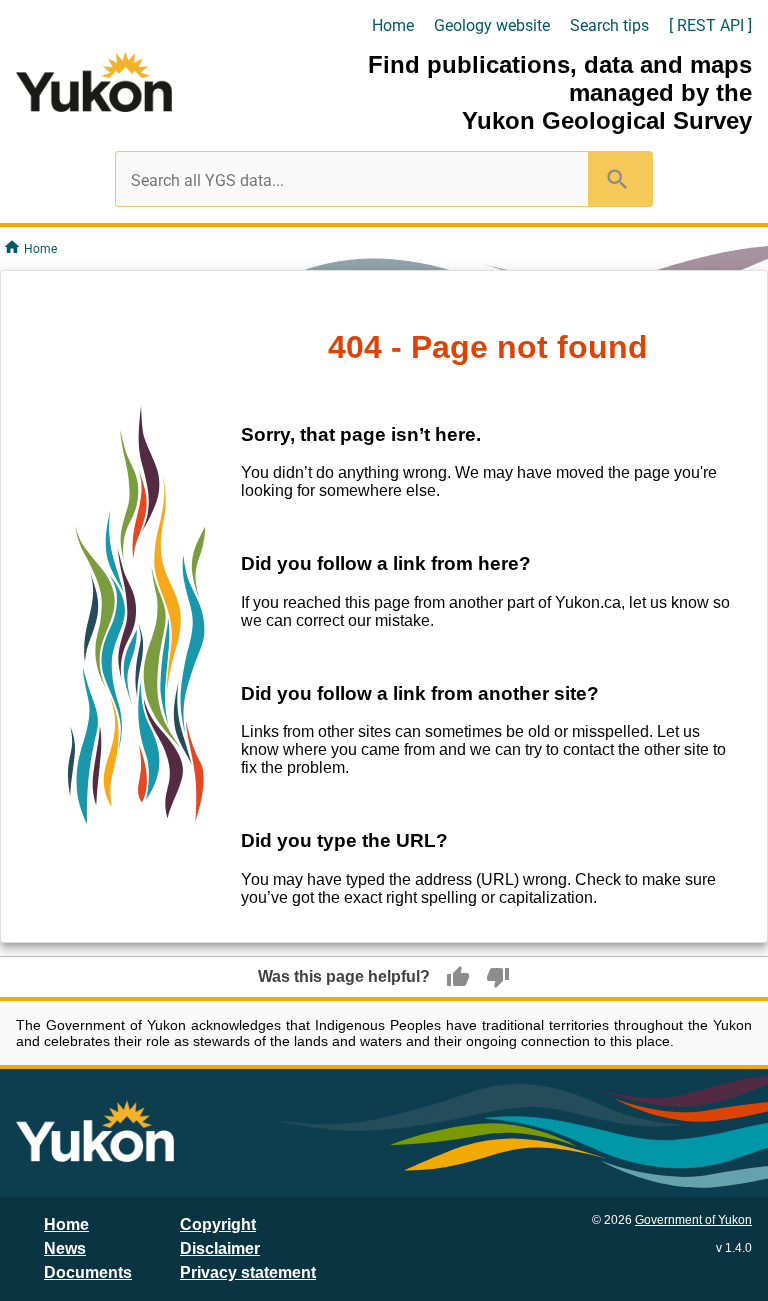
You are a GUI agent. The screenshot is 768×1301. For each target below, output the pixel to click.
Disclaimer (220, 1248)
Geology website (492, 25)
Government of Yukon (693, 1220)
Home (393, 25)
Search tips (609, 25)
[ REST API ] (710, 25)
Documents (88, 1272)
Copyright (218, 1224)
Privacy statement (248, 1272)
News (65, 1248)
